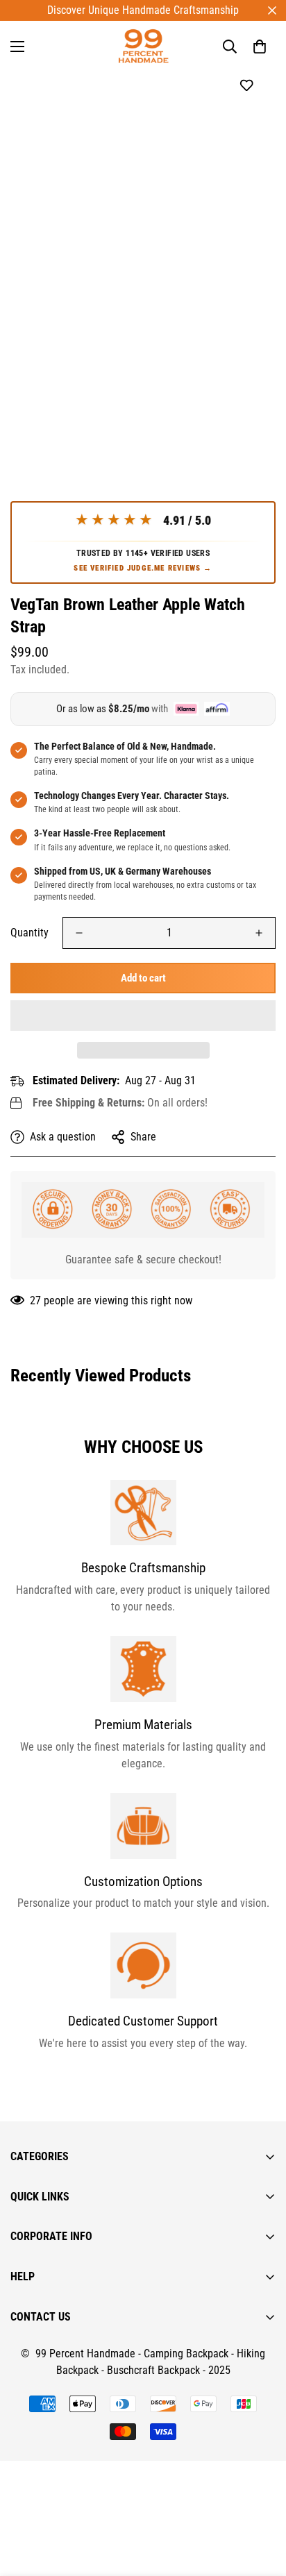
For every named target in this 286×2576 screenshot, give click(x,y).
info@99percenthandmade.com (80, 2567)
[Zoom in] (246, 383)
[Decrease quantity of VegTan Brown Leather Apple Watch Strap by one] (79, 933)
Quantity (30, 933)
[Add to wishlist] (246, 86)
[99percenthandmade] (143, 46)
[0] (260, 47)
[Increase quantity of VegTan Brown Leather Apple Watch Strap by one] (259, 933)
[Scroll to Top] (261, 2502)
